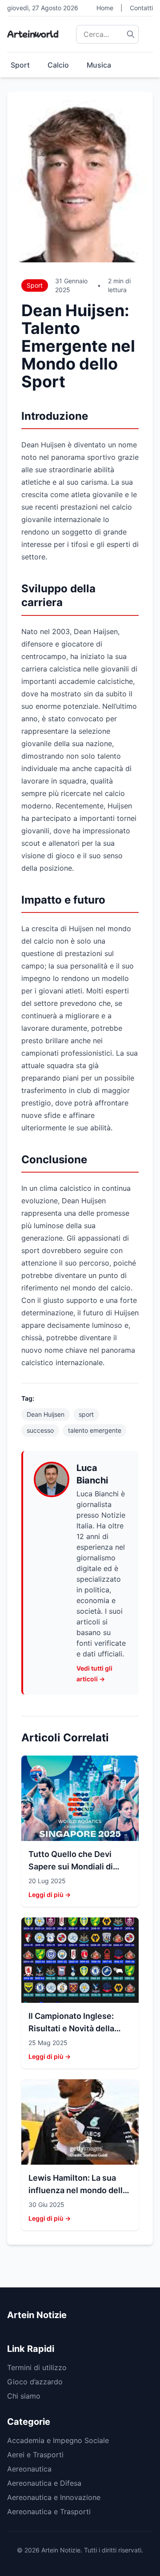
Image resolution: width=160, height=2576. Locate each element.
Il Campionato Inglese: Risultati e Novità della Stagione (71, 2028)
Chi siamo (24, 2396)
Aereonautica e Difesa (44, 2483)
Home (105, 8)
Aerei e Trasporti (35, 2455)
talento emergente (95, 1430)
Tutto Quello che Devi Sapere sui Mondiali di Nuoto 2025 (71, 1867)
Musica (99, 65)
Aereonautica (29, 2469)
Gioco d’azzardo (35, 2382)
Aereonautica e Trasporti (49, 2512)
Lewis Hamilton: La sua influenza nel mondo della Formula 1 (78, 2190)
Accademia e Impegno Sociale (58, 2440)
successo (40, 1430)
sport (86, 1414)
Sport (20, 65)
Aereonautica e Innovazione (54, 2497)
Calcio (58, 65)
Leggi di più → (50, 1895)
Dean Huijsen (46, 1414)
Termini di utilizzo (37, 2367)
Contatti (141, 8)
